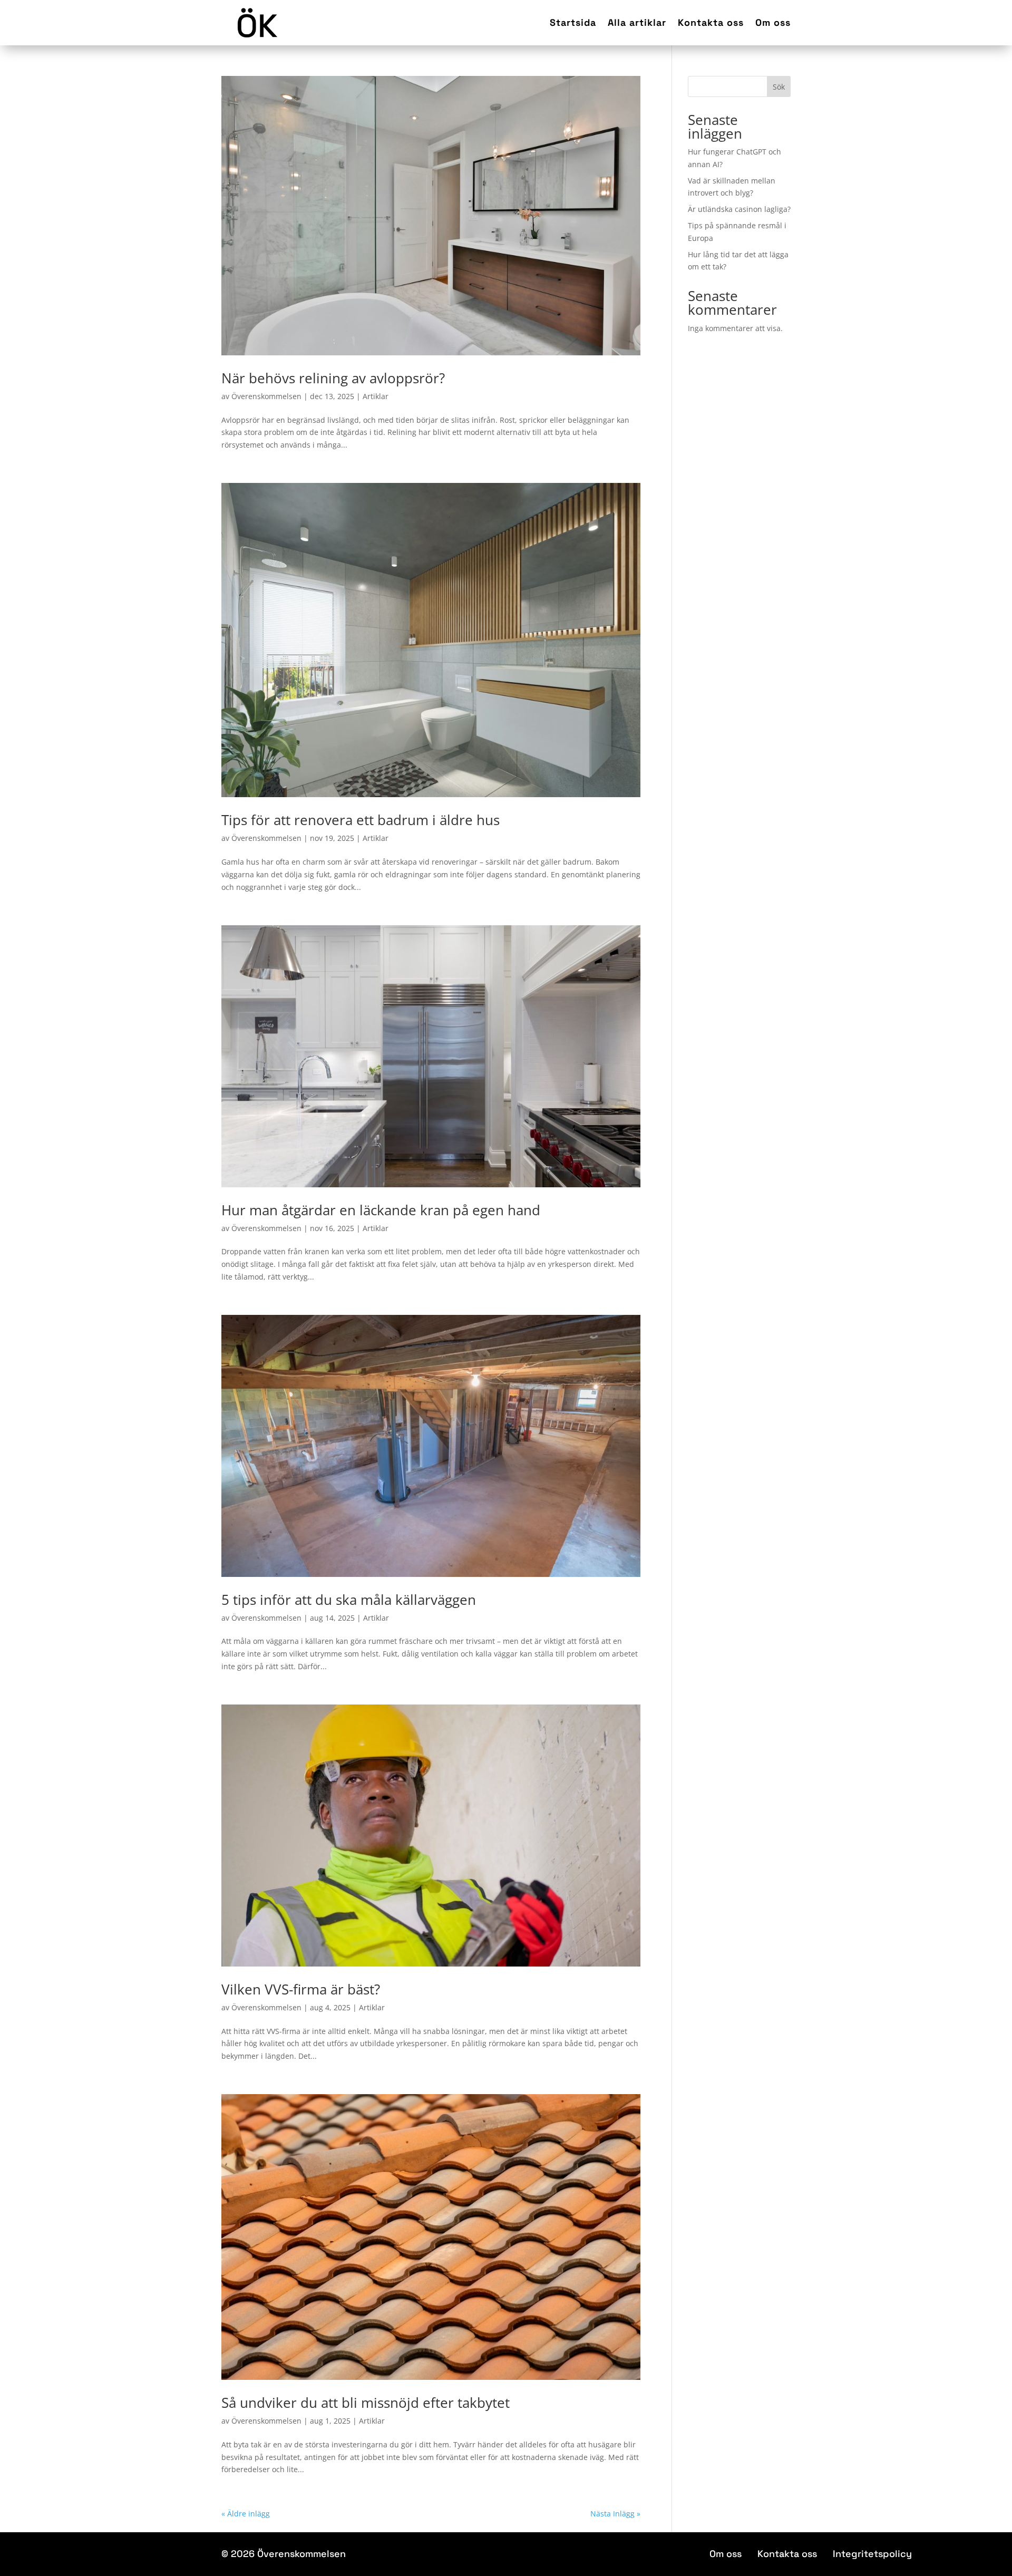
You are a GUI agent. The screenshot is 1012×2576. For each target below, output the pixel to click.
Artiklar (376, 396)
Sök (779, 87)
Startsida (573, 22)
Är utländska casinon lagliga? (739, 209)
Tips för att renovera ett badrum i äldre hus (361, 820)
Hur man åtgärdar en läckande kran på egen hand (381, 1210)
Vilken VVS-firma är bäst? (301, 1989)
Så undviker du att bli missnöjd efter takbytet (366, 2403)
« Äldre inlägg (246, 2514)
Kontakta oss (711, 22)
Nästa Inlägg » (615, 2514)
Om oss (773, 22)
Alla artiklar (637, 22)
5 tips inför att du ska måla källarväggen (349, 1600)
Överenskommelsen (266, 396)
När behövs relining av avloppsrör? (333, 378)
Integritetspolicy (872, 2554)
